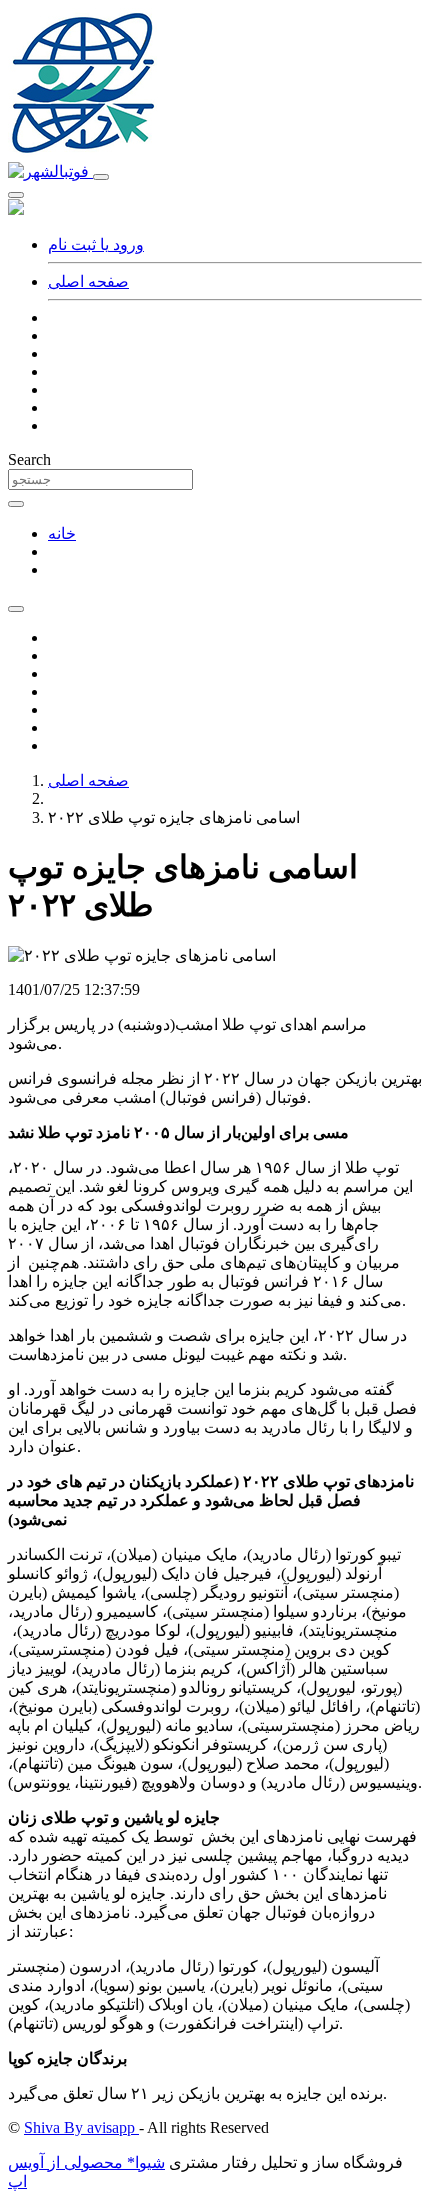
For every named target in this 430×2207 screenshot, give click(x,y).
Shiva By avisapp (81, 2127)
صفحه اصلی (88, 281)
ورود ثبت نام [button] (96, 244)
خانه (62, 533)
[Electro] (50, 171)
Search (29, 459)
